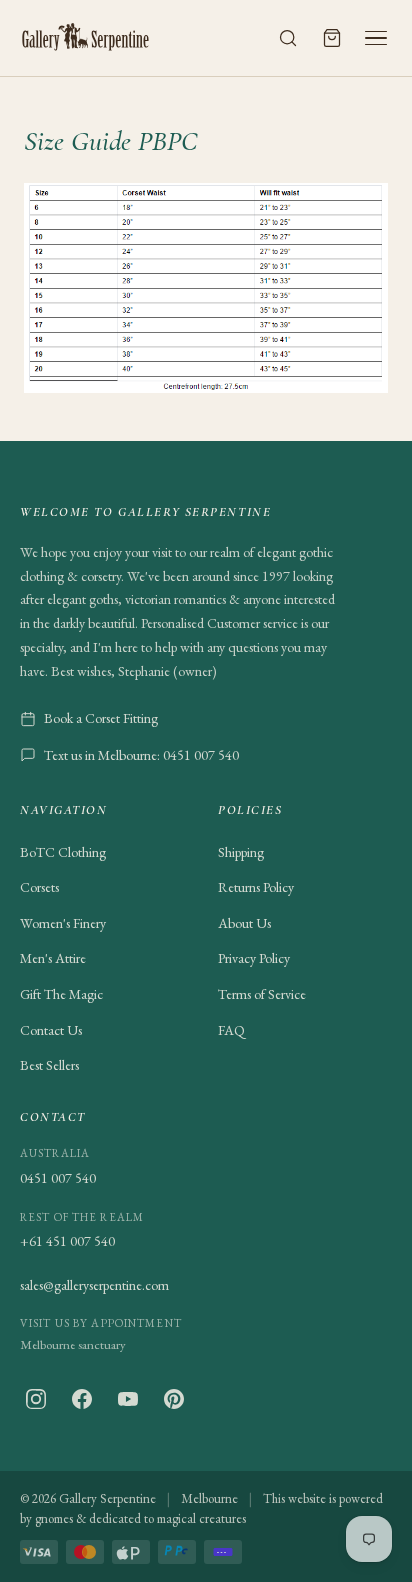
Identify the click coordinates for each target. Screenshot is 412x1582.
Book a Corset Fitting (101, 718)
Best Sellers (49, 1065)
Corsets (39, 887)
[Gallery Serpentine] (86, 38)
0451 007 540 (58, 1178)
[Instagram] (36, 1399)
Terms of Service (262, 994)
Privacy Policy (254, 958)
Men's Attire (53, 958)
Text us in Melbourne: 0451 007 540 (141, 755)
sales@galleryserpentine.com (94, 1285)
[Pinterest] (174, 1399)
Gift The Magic (61, 994)
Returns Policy (256, 887)
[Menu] (376, 38)
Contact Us (51, 1030)
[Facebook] (82, 1399)
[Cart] (332, 38)
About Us (244, 923)
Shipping (241, 852)
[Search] (288, 38)
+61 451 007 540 (67, 1241)
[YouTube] (128, 1399)
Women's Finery (63, 923)
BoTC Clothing (63, 852)
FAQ (231, 1030)
